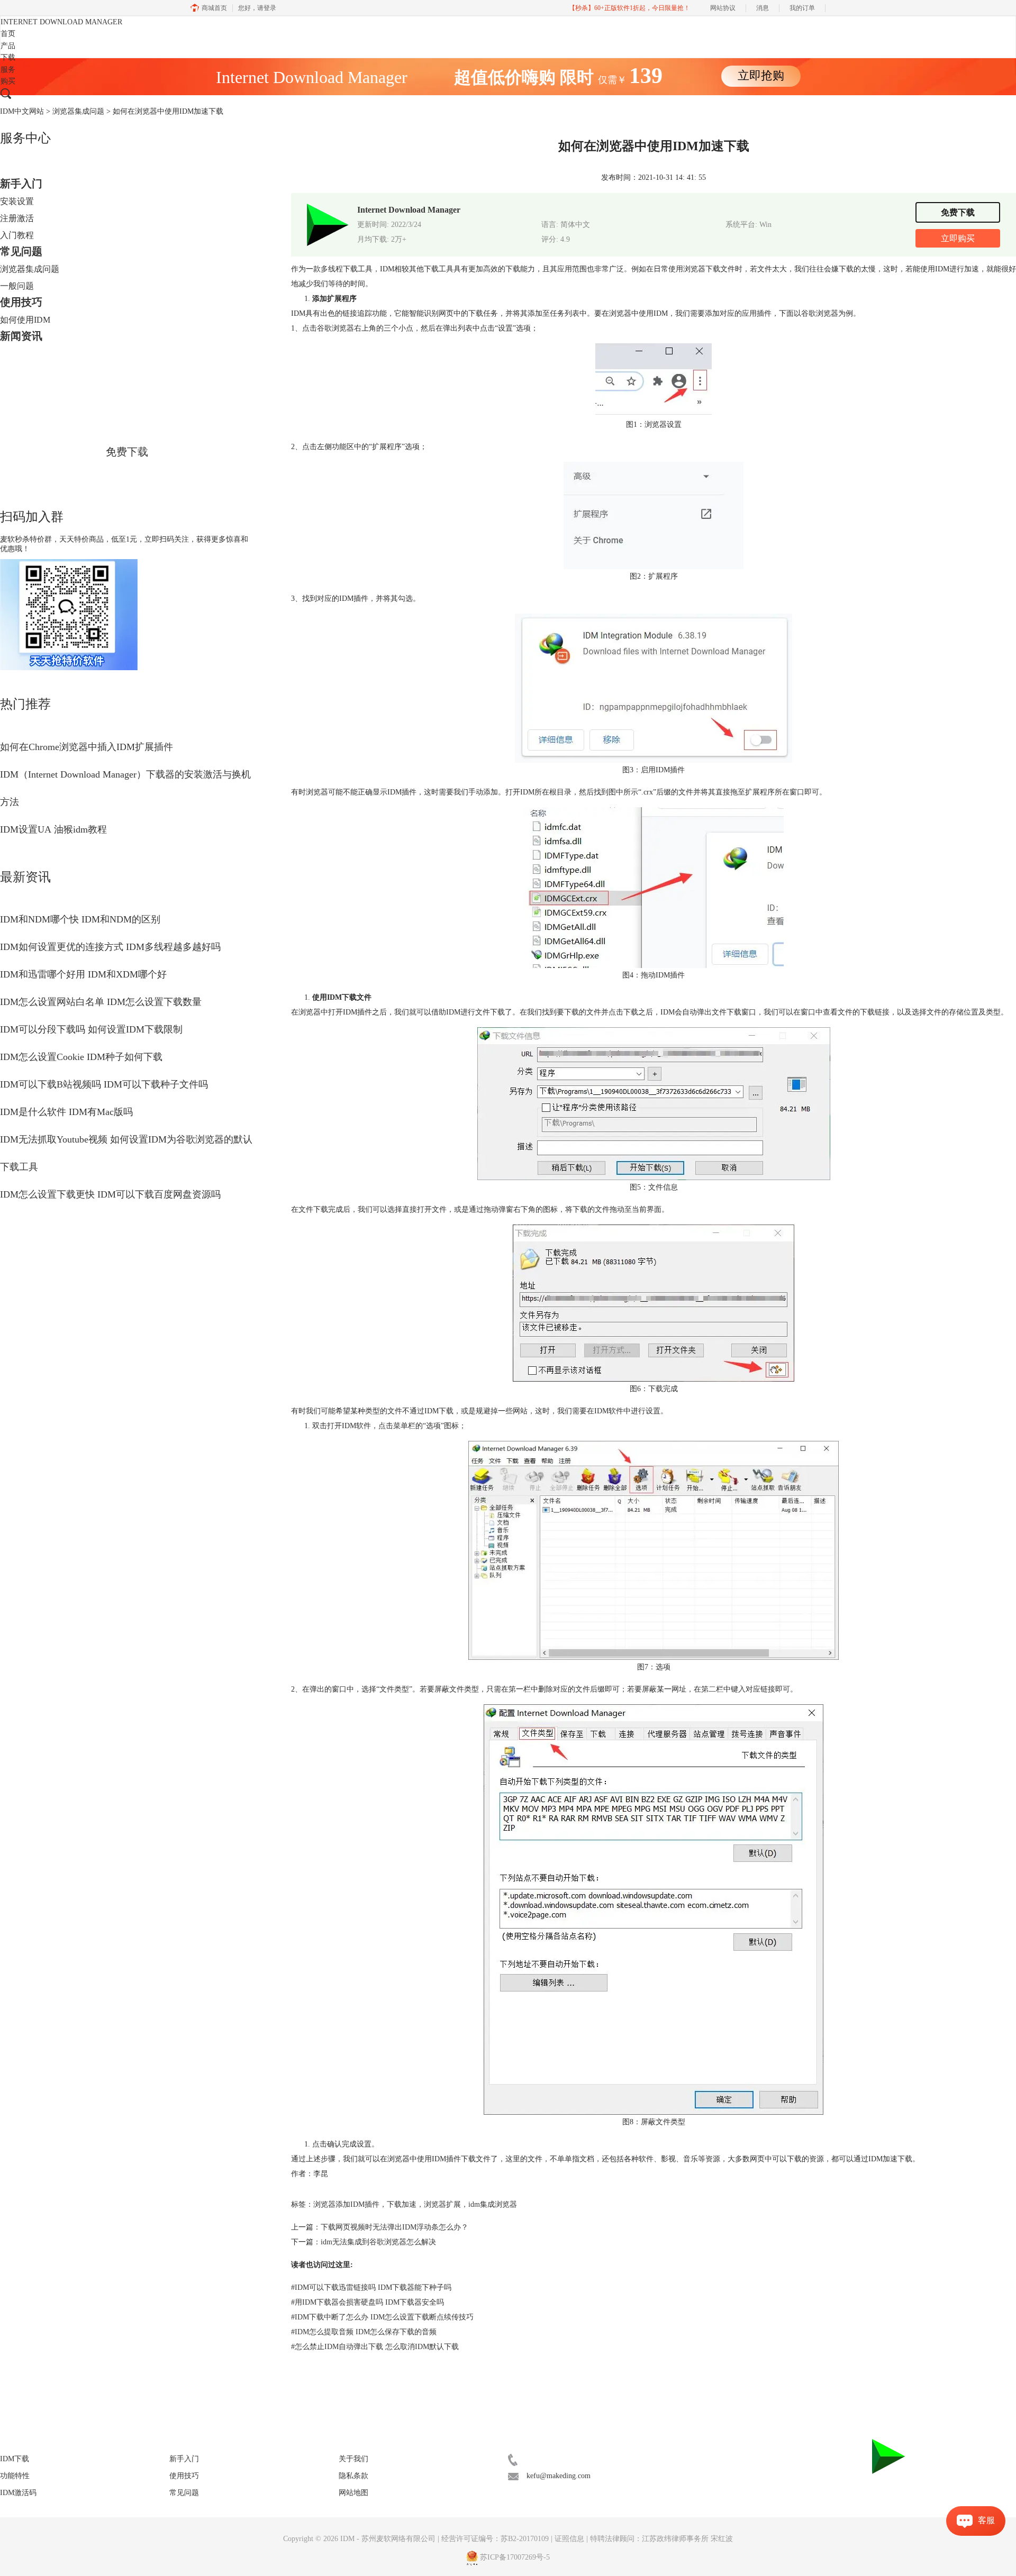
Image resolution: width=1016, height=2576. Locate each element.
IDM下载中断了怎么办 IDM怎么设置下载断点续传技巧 (382, 2317)
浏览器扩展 (442, 2204)
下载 (8, 57)
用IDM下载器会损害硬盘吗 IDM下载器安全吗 (368, 2302)
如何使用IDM (25, 320)
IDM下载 (15, 2459)
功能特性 (15, 2476)
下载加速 (402, 2204)
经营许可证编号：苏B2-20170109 (495, 2539)
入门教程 (17, 235)
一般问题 (17, 286)
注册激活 (17, 218)
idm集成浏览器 (493, 2204)
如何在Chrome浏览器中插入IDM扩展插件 (87, 747)
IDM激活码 (18, 2493)
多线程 (332, 269)
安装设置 (17, 201)
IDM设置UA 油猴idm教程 (53, 829)
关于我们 (353, 2459)
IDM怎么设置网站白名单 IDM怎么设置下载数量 (101, 1002)
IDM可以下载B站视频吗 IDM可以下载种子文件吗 (104, 1084)
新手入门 (21, 184)
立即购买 (958, 238)
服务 (8, 70)
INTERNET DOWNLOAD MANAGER (61, 22)
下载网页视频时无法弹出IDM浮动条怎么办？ (394, 2227)
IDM (348, 2539)
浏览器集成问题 (78, 111)
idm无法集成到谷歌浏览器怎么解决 (378, 2242)
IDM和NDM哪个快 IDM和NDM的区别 (80, 919)
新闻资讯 (21, 336)
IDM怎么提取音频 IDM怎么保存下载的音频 (364, 2332)
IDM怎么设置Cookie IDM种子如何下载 (81, 1057)
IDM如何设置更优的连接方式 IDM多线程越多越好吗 (110, 947)
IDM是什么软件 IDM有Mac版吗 (66, 1112)
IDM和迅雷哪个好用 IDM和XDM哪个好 (83, 974)
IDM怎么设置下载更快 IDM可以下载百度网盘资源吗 (110, 1194)
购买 (8, 81)
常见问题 (21, 251)
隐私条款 (353, 2476)
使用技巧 (21, 302)
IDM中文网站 (22, 111)
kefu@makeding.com (559, 2476)
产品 (8, 46)
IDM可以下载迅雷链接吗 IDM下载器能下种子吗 (371, 2287)
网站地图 (353, 2493)
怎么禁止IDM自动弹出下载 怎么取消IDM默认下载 (375, 2347)
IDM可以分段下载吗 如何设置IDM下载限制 (91, 1029)
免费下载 (127, 452)
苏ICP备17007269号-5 (515, 2557)
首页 (8, 34)
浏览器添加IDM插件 (346, 2204)
